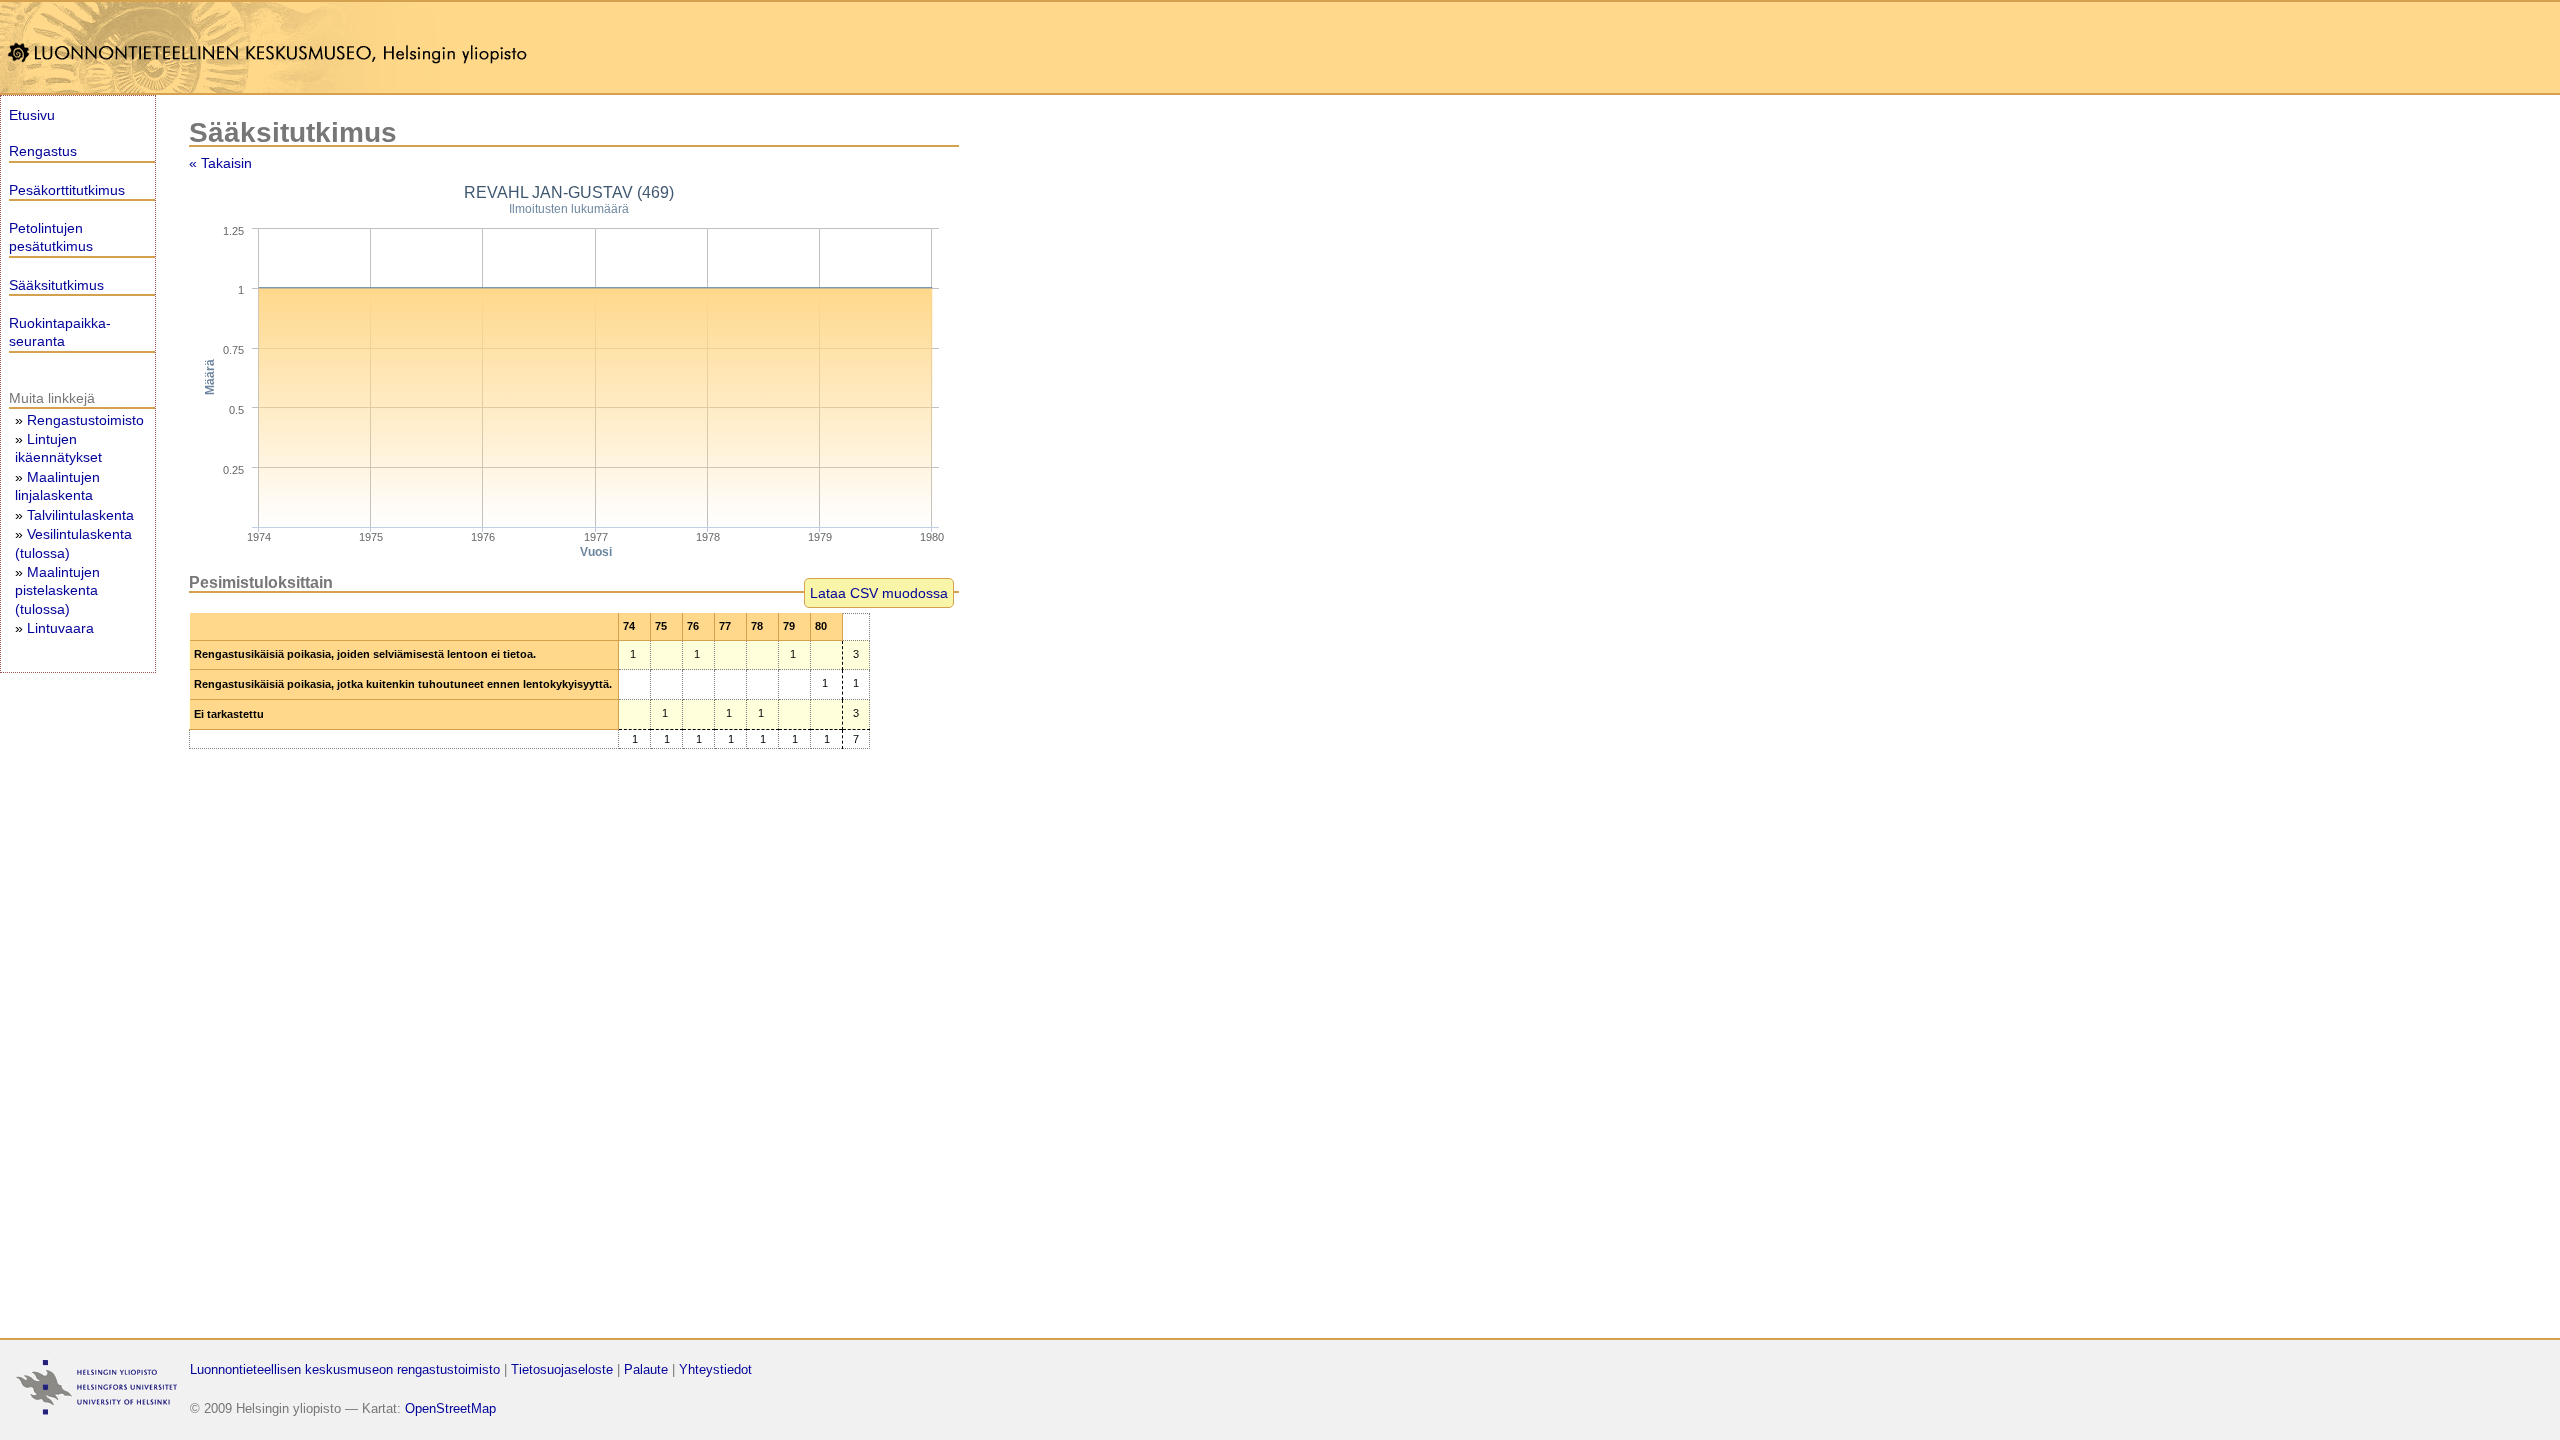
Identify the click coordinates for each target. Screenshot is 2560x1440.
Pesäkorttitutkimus (67, 190)
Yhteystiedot (715, 1369)
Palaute (646, 1369)
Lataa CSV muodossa (879, 593)
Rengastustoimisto (85, 420)
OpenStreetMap (450, 1408)
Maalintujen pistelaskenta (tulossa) (57, 590)
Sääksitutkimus (56, 285)
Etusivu (32, 115)
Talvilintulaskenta (80, 515)
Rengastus (43, 151)
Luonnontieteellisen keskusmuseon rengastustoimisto (345, 1369)
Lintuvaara (60, 628)
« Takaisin (220, 163)
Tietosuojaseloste (562, 1369)
